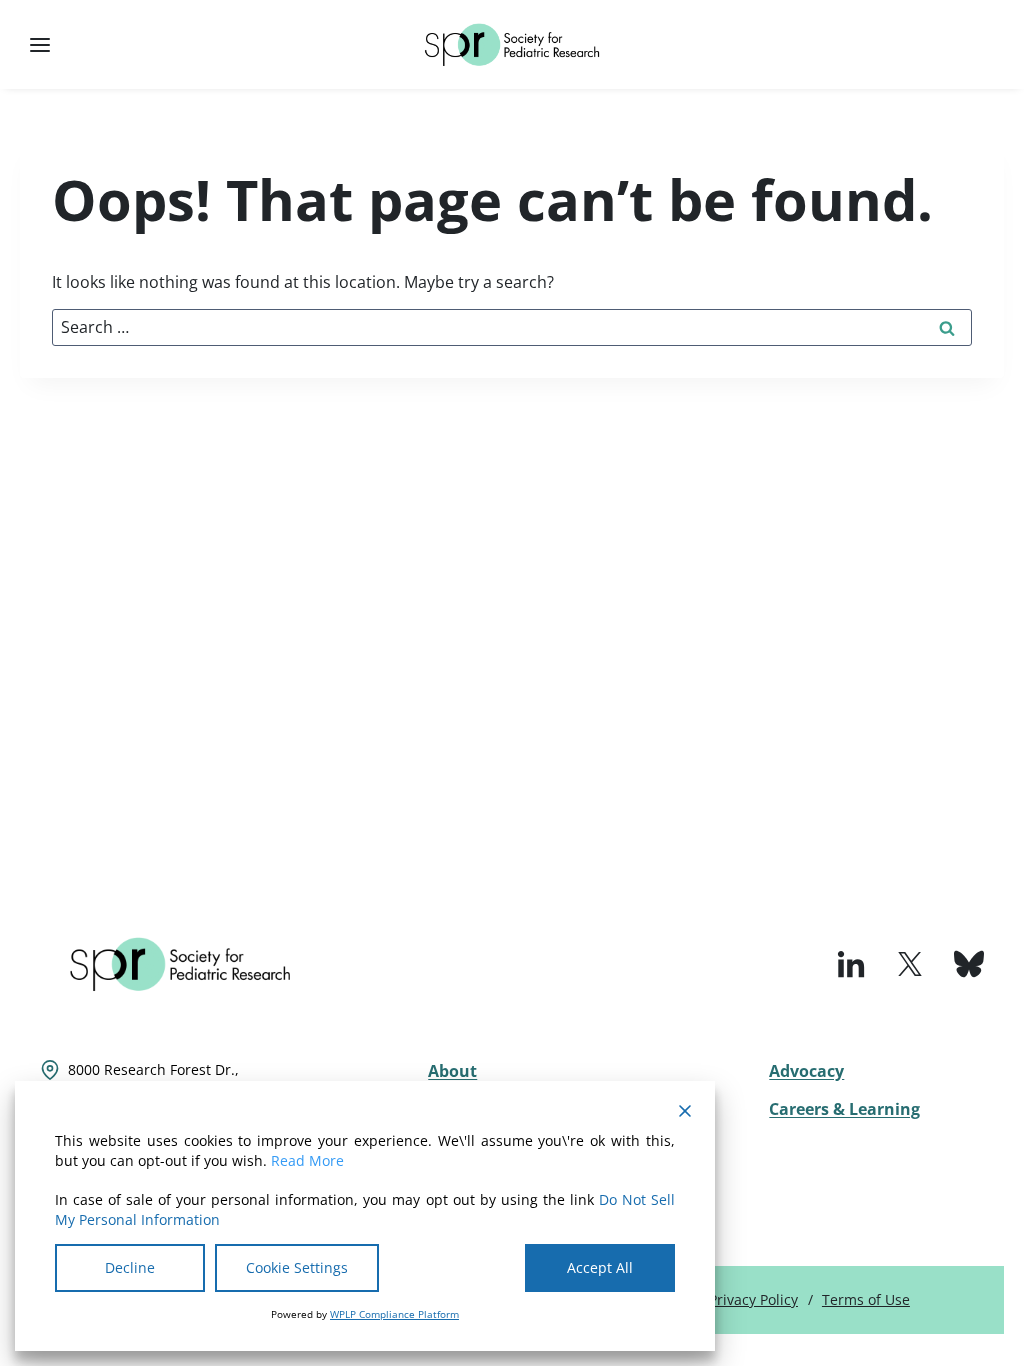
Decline (130, 1267)
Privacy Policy (753, 1299)
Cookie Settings (297, 1267)
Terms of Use (866, 1299)
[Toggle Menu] (40, 45)
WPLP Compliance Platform (394, 1314)
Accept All (600, 1267)
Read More (307, 1160)
